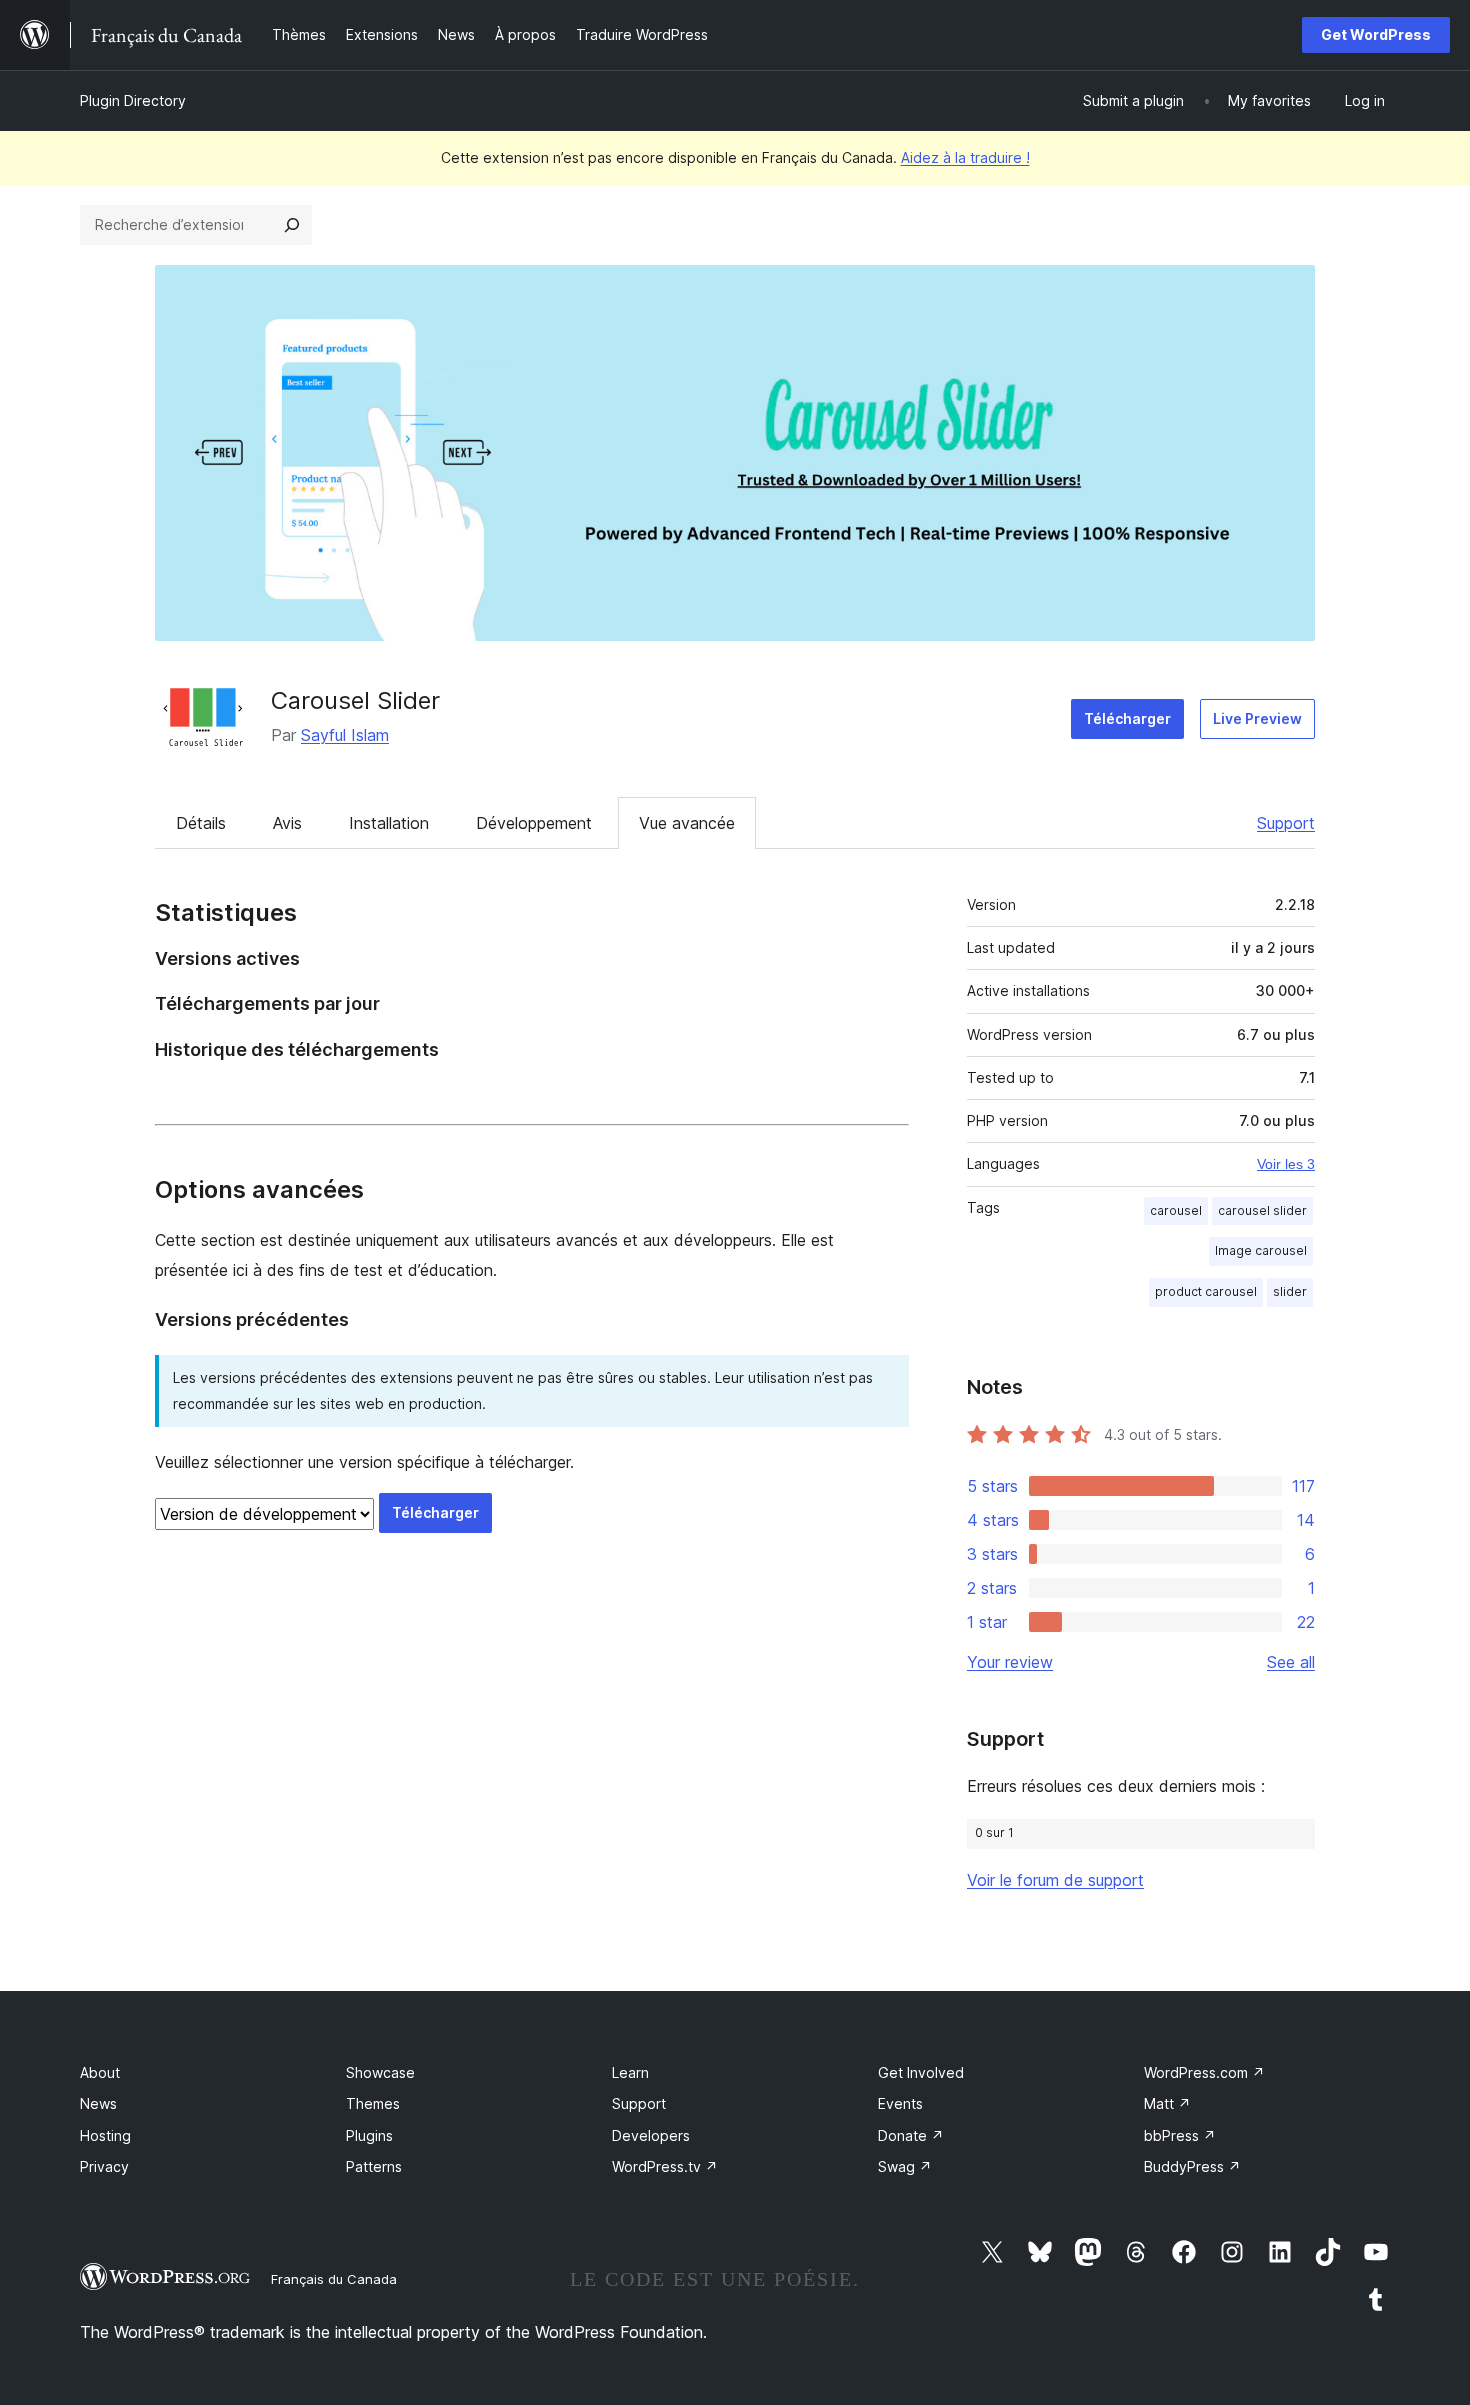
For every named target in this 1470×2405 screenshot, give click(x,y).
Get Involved (921, 2072)
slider (1290, 1291)
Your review (1010, 1662)
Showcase (380, 2072)
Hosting (105, 2135)
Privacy (104, 2166)
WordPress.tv (665, 2166)
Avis (287, 823)
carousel (1176, 1210)
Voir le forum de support (1055, 1880)
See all (1291, 1662)
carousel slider (1262, 1210)
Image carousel (1261, 1250)
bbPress (1180, 2135)
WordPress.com (1204, 2072)
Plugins (369, 2135)
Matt (1167, 2103)
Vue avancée (687, 823)
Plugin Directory (133, 100)
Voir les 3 (1286, 1164)
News (98, 2103)
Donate (911, 2135)
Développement (534, 823)
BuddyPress (1192, 2166)
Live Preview (1257, 718)
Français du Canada (334, 2279)
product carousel (1206, 1291)
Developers (651, 2135)
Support (1286, 823)
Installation (389, 823)
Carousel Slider (355, 700)
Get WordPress (1376, 34)
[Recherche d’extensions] (292, 225)
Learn (630, 2072)
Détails (201, 823)
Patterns (374, 2166)
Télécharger (1127, 718)
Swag (905, 2166)
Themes (373, 2103)
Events (900, 2103)
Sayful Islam (345, 735)
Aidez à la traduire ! (965, 157)
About (100, 2072)
